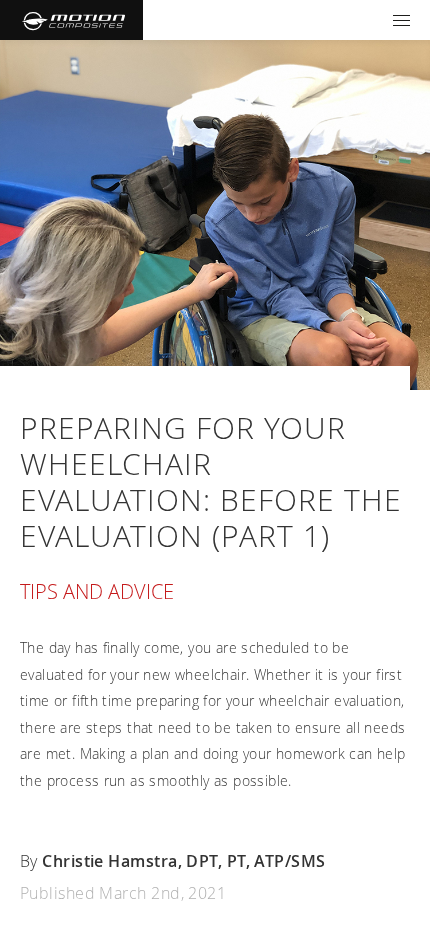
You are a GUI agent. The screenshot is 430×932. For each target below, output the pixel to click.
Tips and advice (97, 591)
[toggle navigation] (401, 20)
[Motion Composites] (71, 20)
